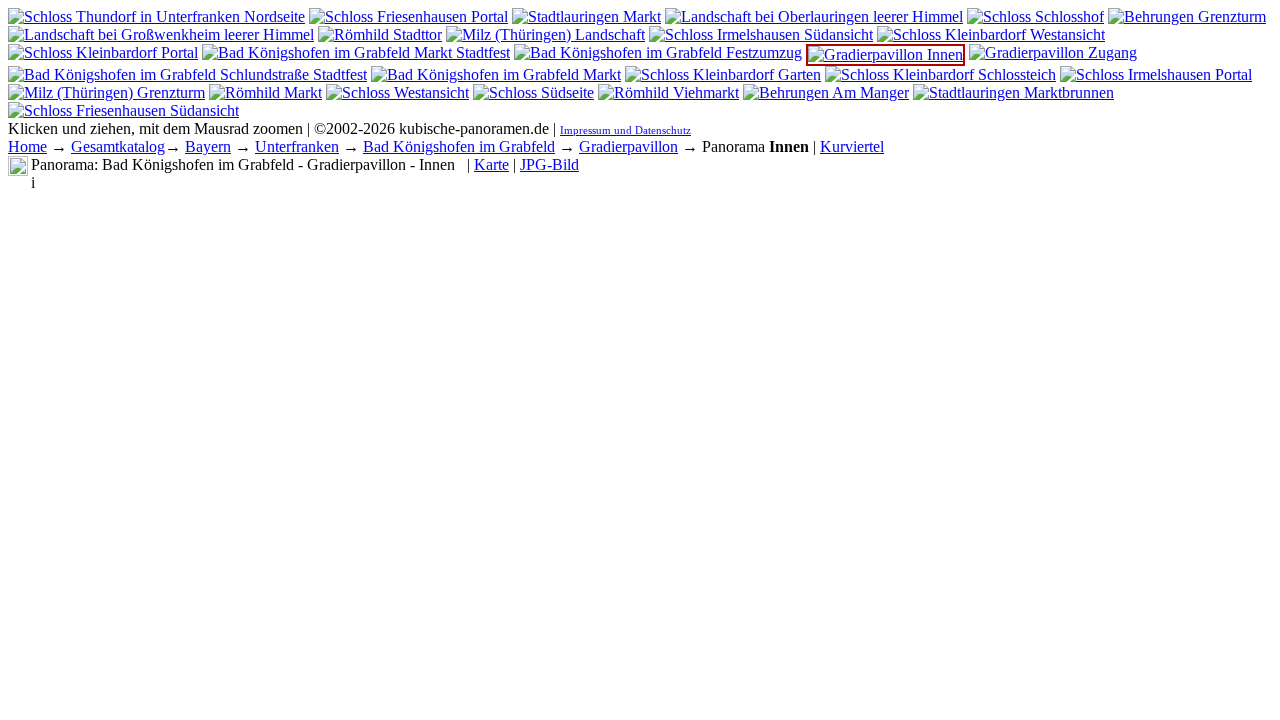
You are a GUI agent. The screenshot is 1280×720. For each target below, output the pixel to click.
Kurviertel (852, 146)
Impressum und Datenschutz (625, 130)
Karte (491, 164)
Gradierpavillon (628, 146)
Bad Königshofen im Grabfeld (459, 146)
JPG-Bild (549, 164)
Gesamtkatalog (118, 146)
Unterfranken (297, 146)
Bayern (208, 146)
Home (27, 146)
